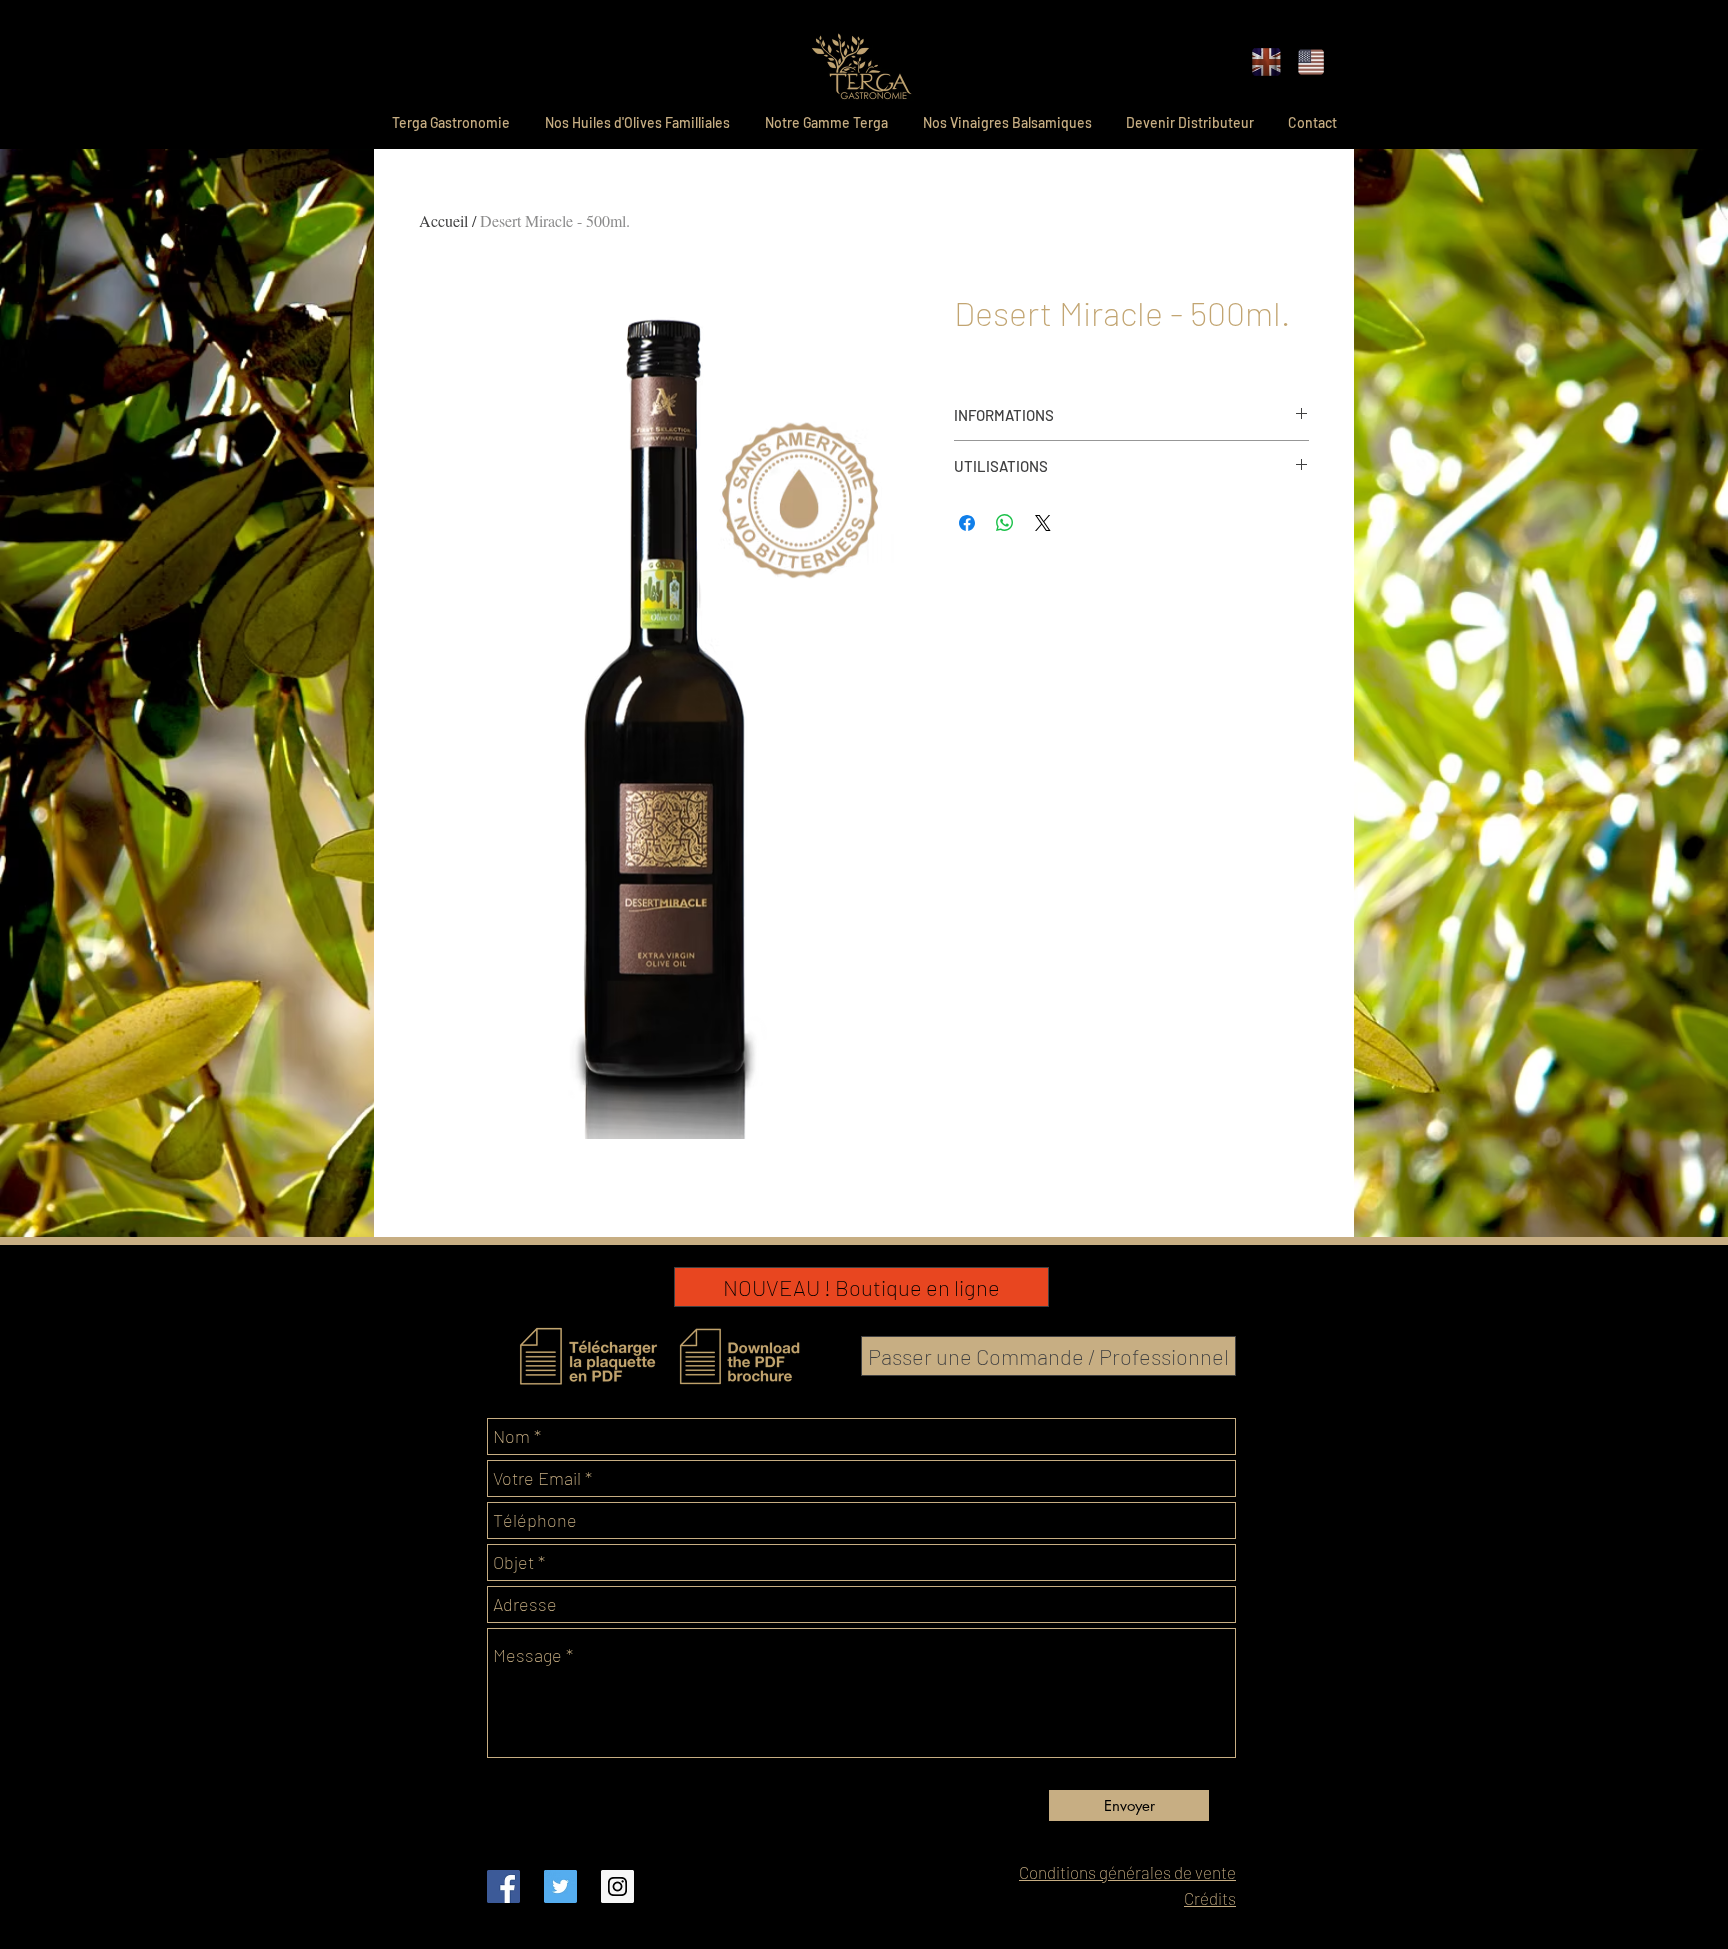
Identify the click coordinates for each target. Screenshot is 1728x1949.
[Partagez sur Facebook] (967, 523)
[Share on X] (1043, 523)
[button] (1266, 62)
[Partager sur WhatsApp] (1005, 523)
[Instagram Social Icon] (617, 1886)
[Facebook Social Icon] (503, 1886)
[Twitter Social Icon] (560, 1886)
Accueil (443, 220)
